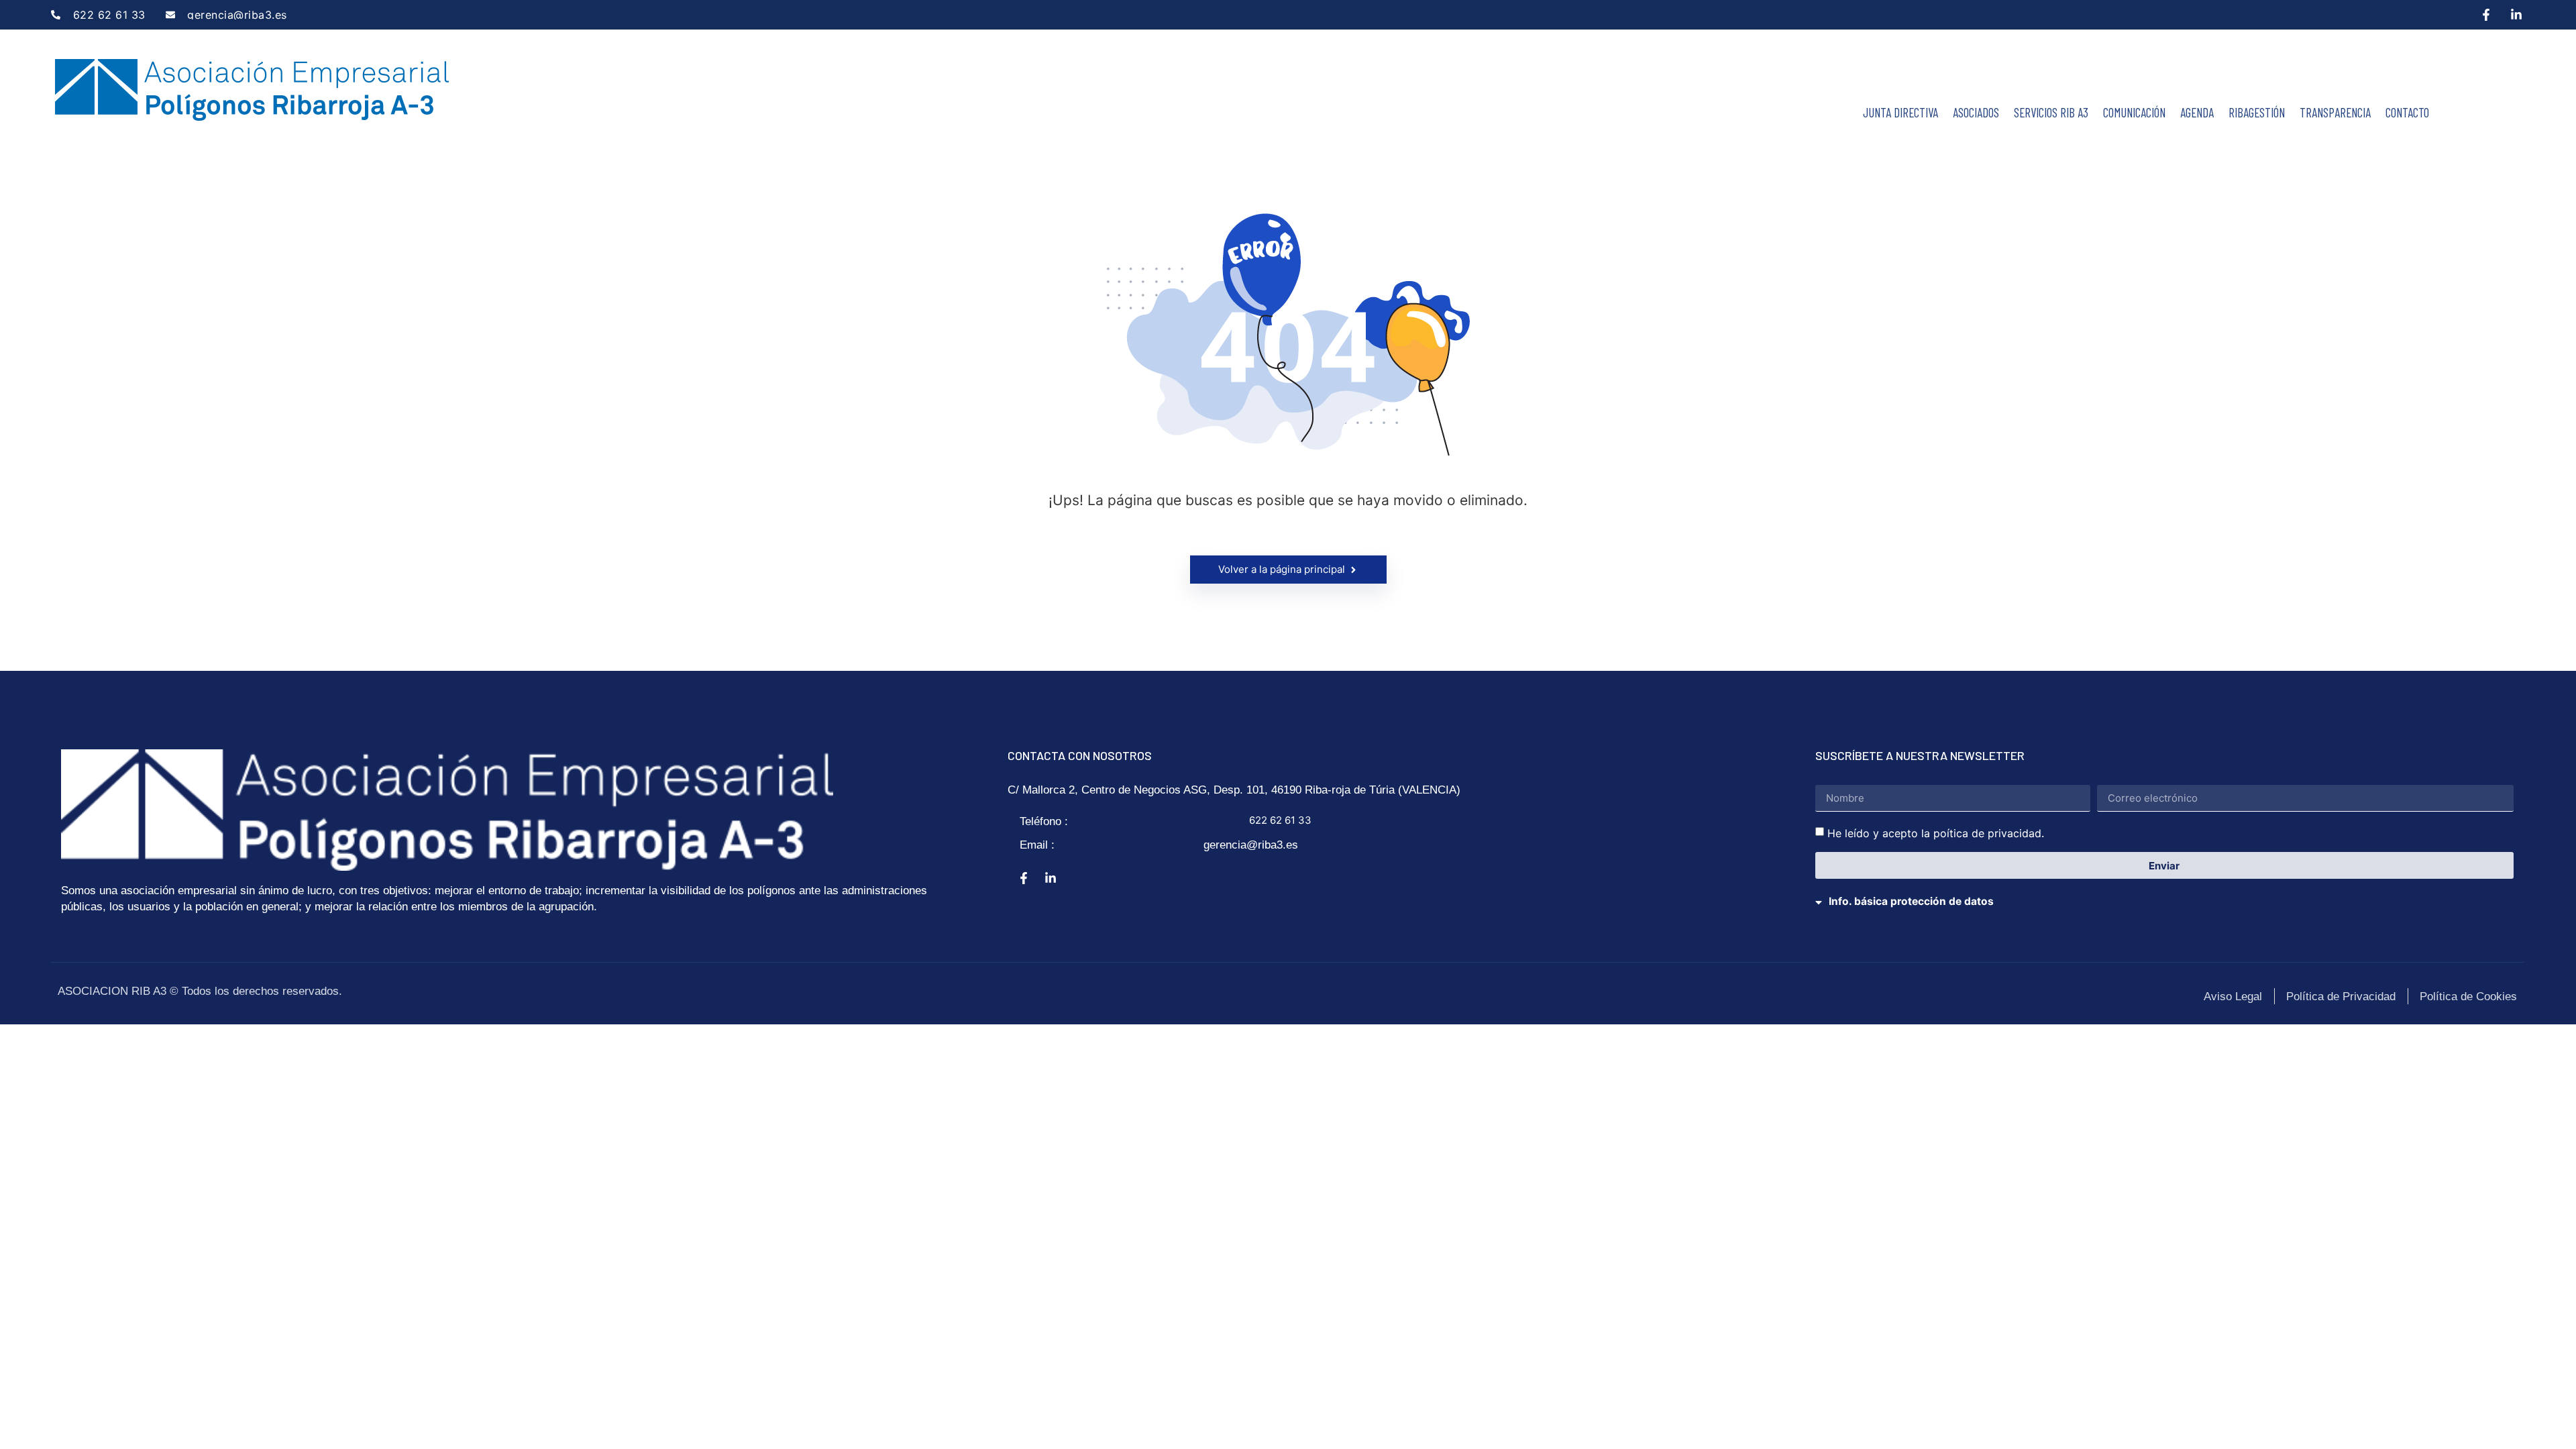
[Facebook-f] (2486, 15)
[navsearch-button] (2451, 97)
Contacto (2407, 112)
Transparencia (2335, 112)
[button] (2165, 893)
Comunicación (2134, 112)
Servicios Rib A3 (2051, 112)
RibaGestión (2257, 112)
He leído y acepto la (1936, 833)
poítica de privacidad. (1989, 833)
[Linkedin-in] (2516, 15)
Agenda (2197, 112)
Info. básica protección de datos (1911, 901)
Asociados (1976, 112)
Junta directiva (1900, 112)
